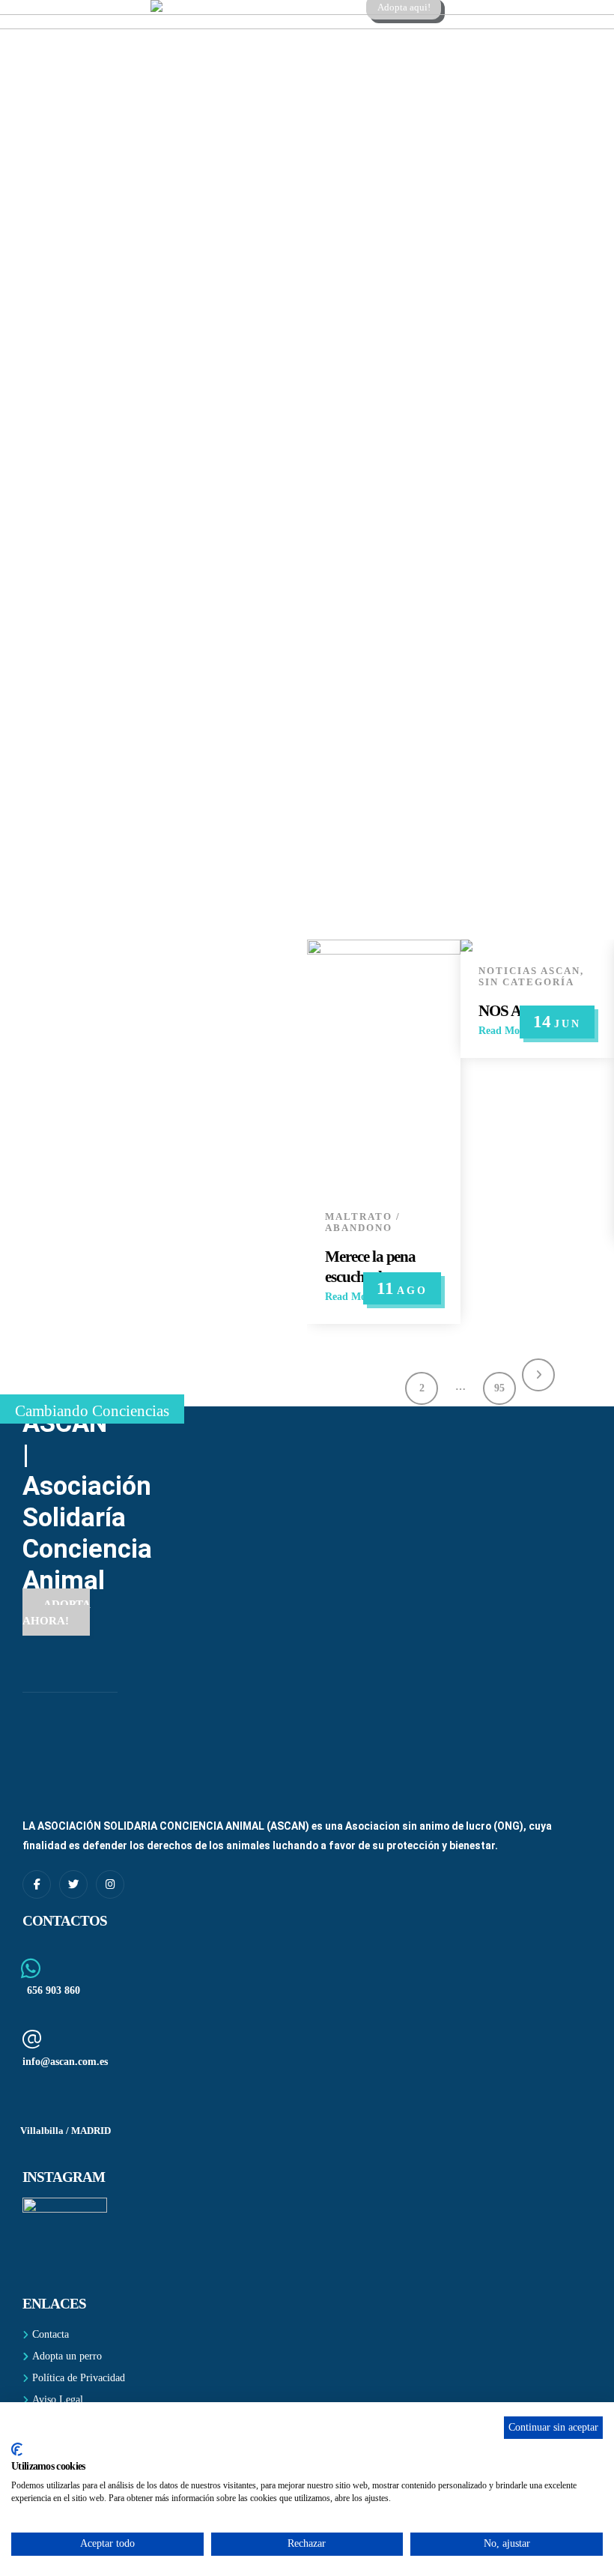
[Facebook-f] (37, 1884)
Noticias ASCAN (529, 971)
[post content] (384, 1068)
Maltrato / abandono (363, 1222)
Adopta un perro (67, 2356)
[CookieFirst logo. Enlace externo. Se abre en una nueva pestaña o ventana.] (17, 2449)
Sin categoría (526, 982)
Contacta (51, 2334)
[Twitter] (73, 1884)
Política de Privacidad (79, 2377)
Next (538, 1375)
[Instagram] (110, 1884)
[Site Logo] (244, 6)
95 (499, 1388)
